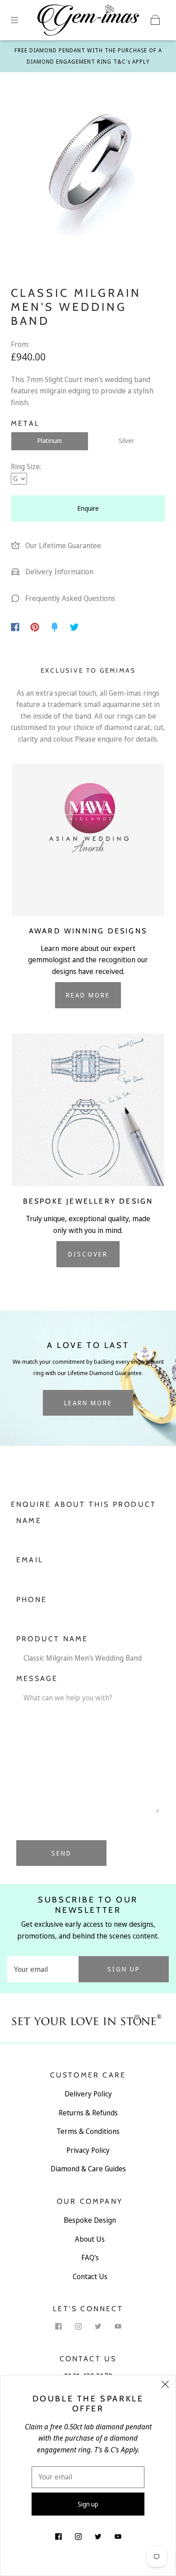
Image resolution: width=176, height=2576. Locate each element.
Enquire (88, 508)
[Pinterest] (35, 627)
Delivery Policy (88, 2094)
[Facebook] (15, 627)
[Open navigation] (21, 20)
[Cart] (155, 20)
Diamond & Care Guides (88, 2169)
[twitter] (98, 2326)
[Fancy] (55, 627)
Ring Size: (26, 466)
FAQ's (90, 2257)
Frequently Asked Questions (69, 598)
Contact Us (90, 2276)
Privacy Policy (88, 2150)
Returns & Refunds (88, 2113)
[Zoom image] (88, 166)
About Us (90, 2239)
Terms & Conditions (88, 2131)
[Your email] (43, 1969)
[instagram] (78, 2326)
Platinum (50, 441)
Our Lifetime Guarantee (62, 545)
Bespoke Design (90, 2220)
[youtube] (118, 2326)
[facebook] (58, 2326)
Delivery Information (58, 572)
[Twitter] (74, 627)
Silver (126, 441)
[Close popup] (165, 2386)
